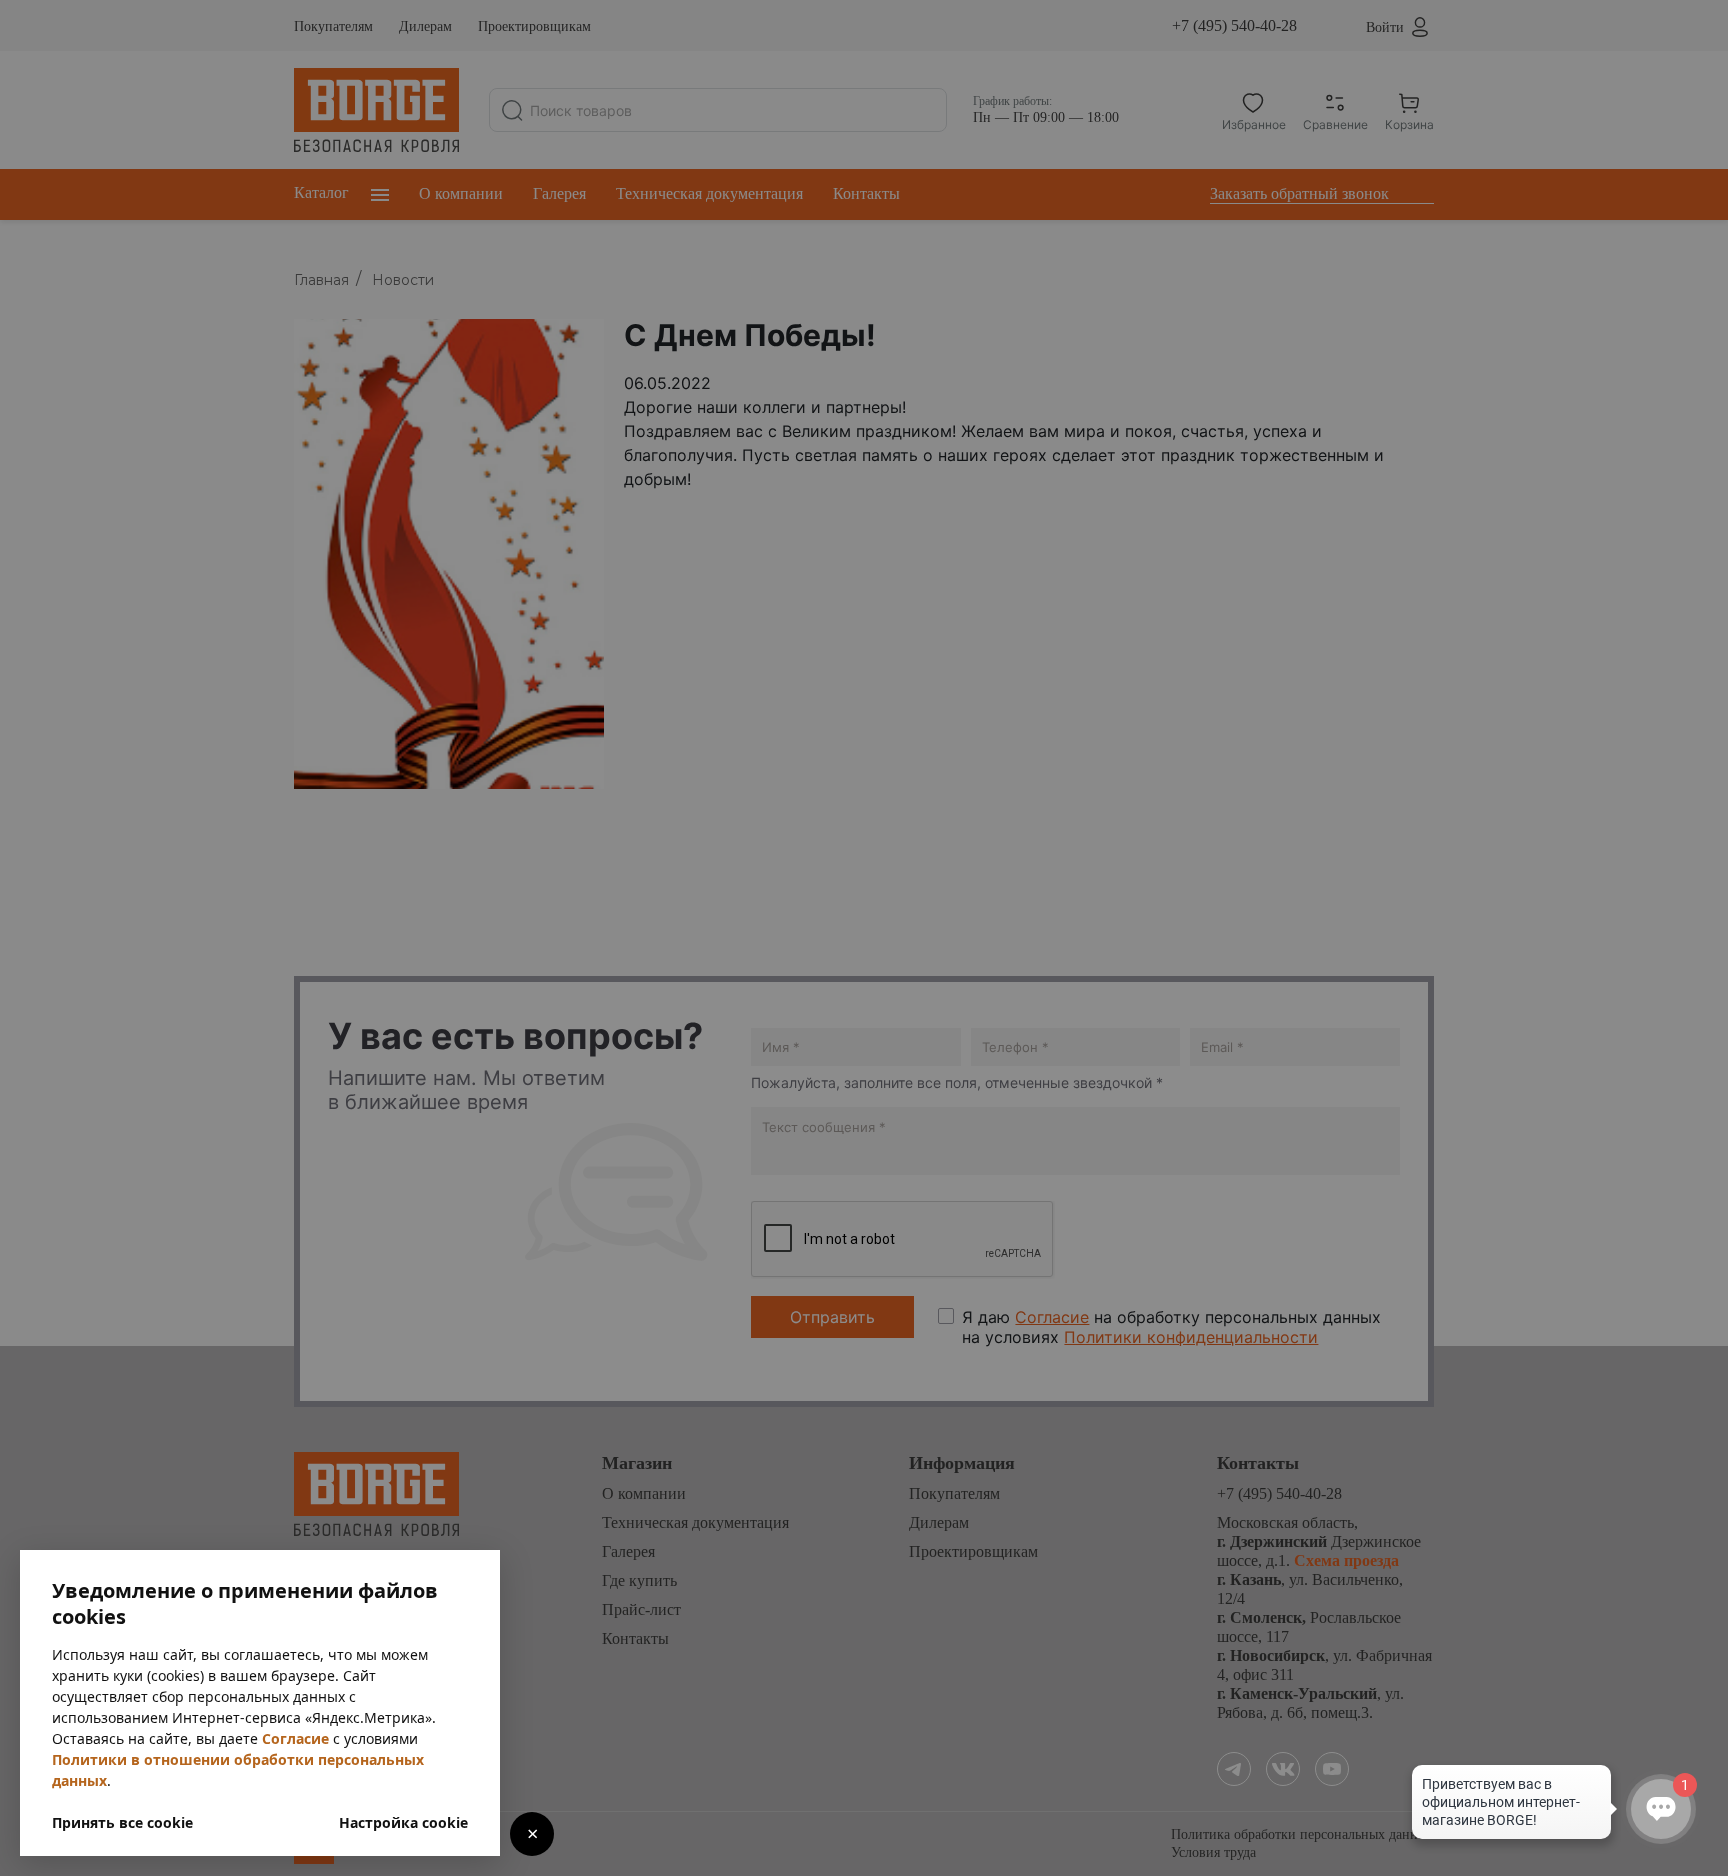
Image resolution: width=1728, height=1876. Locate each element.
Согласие (295, 1738)
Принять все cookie (122, 1822)
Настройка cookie (403, 1822)
